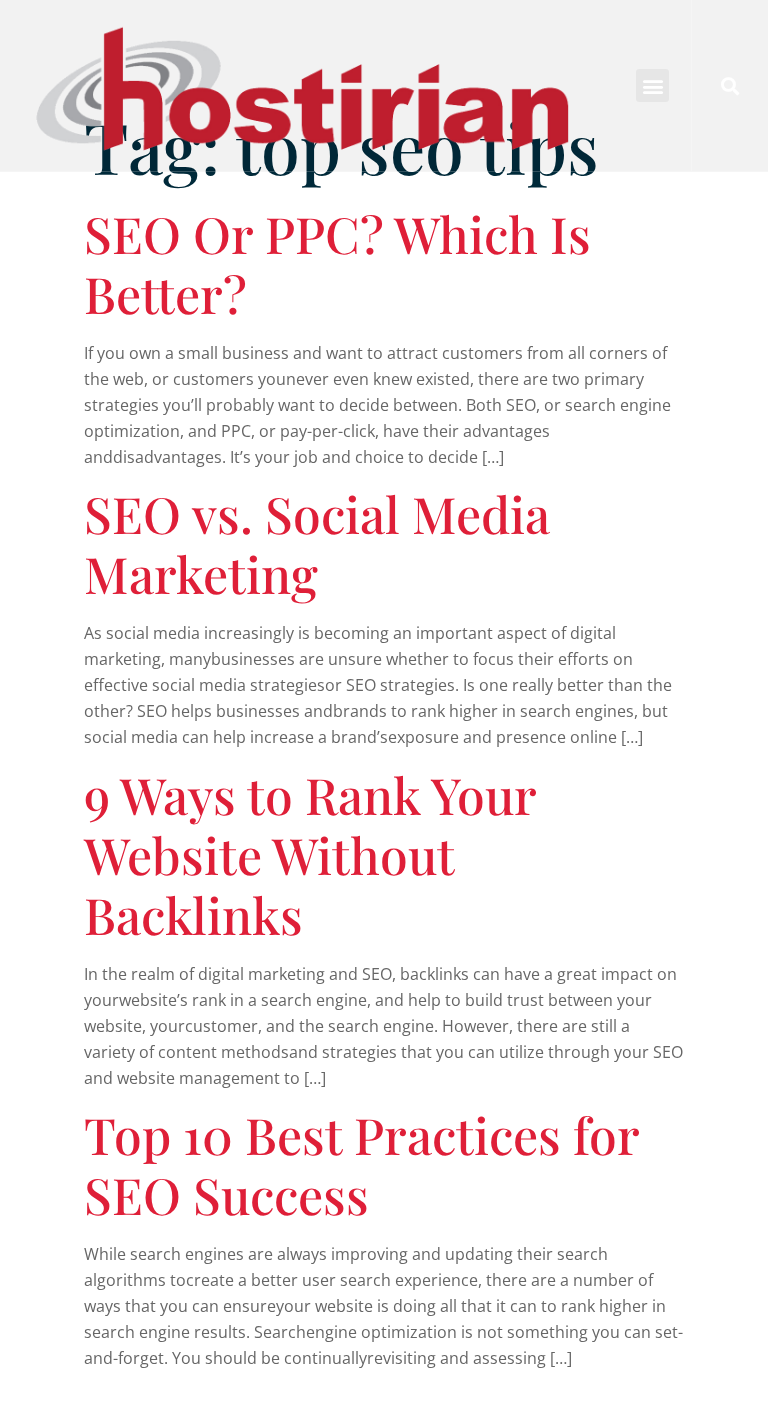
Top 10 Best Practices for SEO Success (361, 1164)
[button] (652, 85)
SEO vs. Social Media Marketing (317, 543)
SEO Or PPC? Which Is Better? (337, 263)
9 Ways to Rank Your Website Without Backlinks (310, 854)
